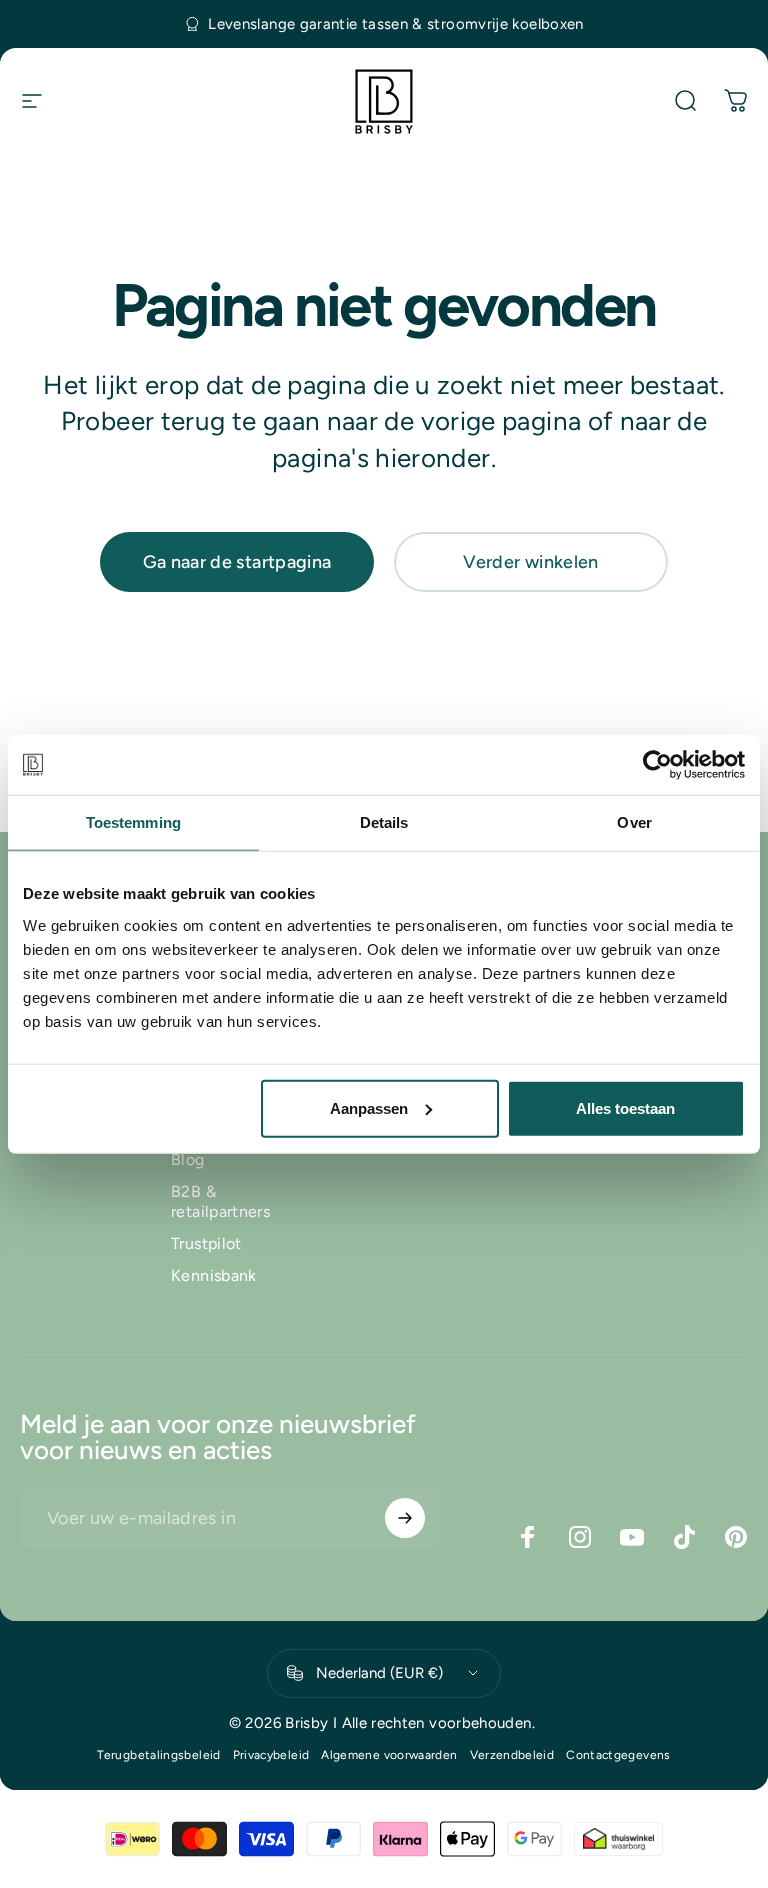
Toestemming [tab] (133, 822)
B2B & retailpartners (220, 1201)
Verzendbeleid (512, 1755)
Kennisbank (214, 1275)
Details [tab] (384, 822)
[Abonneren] (405, 1518)
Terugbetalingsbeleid (158, 1755)
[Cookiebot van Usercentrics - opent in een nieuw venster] (657, 765)
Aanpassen (369, 1107)
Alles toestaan (625, 1107)
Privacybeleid (271, 1755)
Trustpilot (206, 1243)
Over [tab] (634, 822)
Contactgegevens (618, 1755)
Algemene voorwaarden (389, 1755)
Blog (187, 1159)
